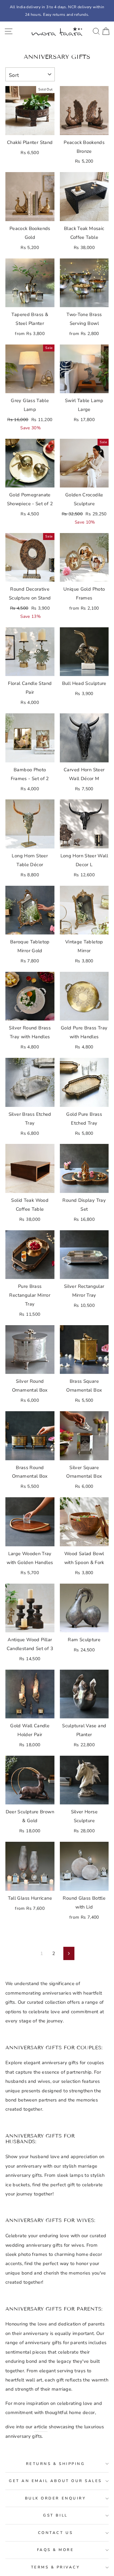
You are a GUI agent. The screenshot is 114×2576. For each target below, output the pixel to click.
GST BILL (55, 2515)
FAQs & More (56, 2550)
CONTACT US (55, 2533)
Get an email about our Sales (55, 2481)
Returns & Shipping (56, 2464)
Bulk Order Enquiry (56, 2498)
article (41, 2427)
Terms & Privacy (56, 2567)
